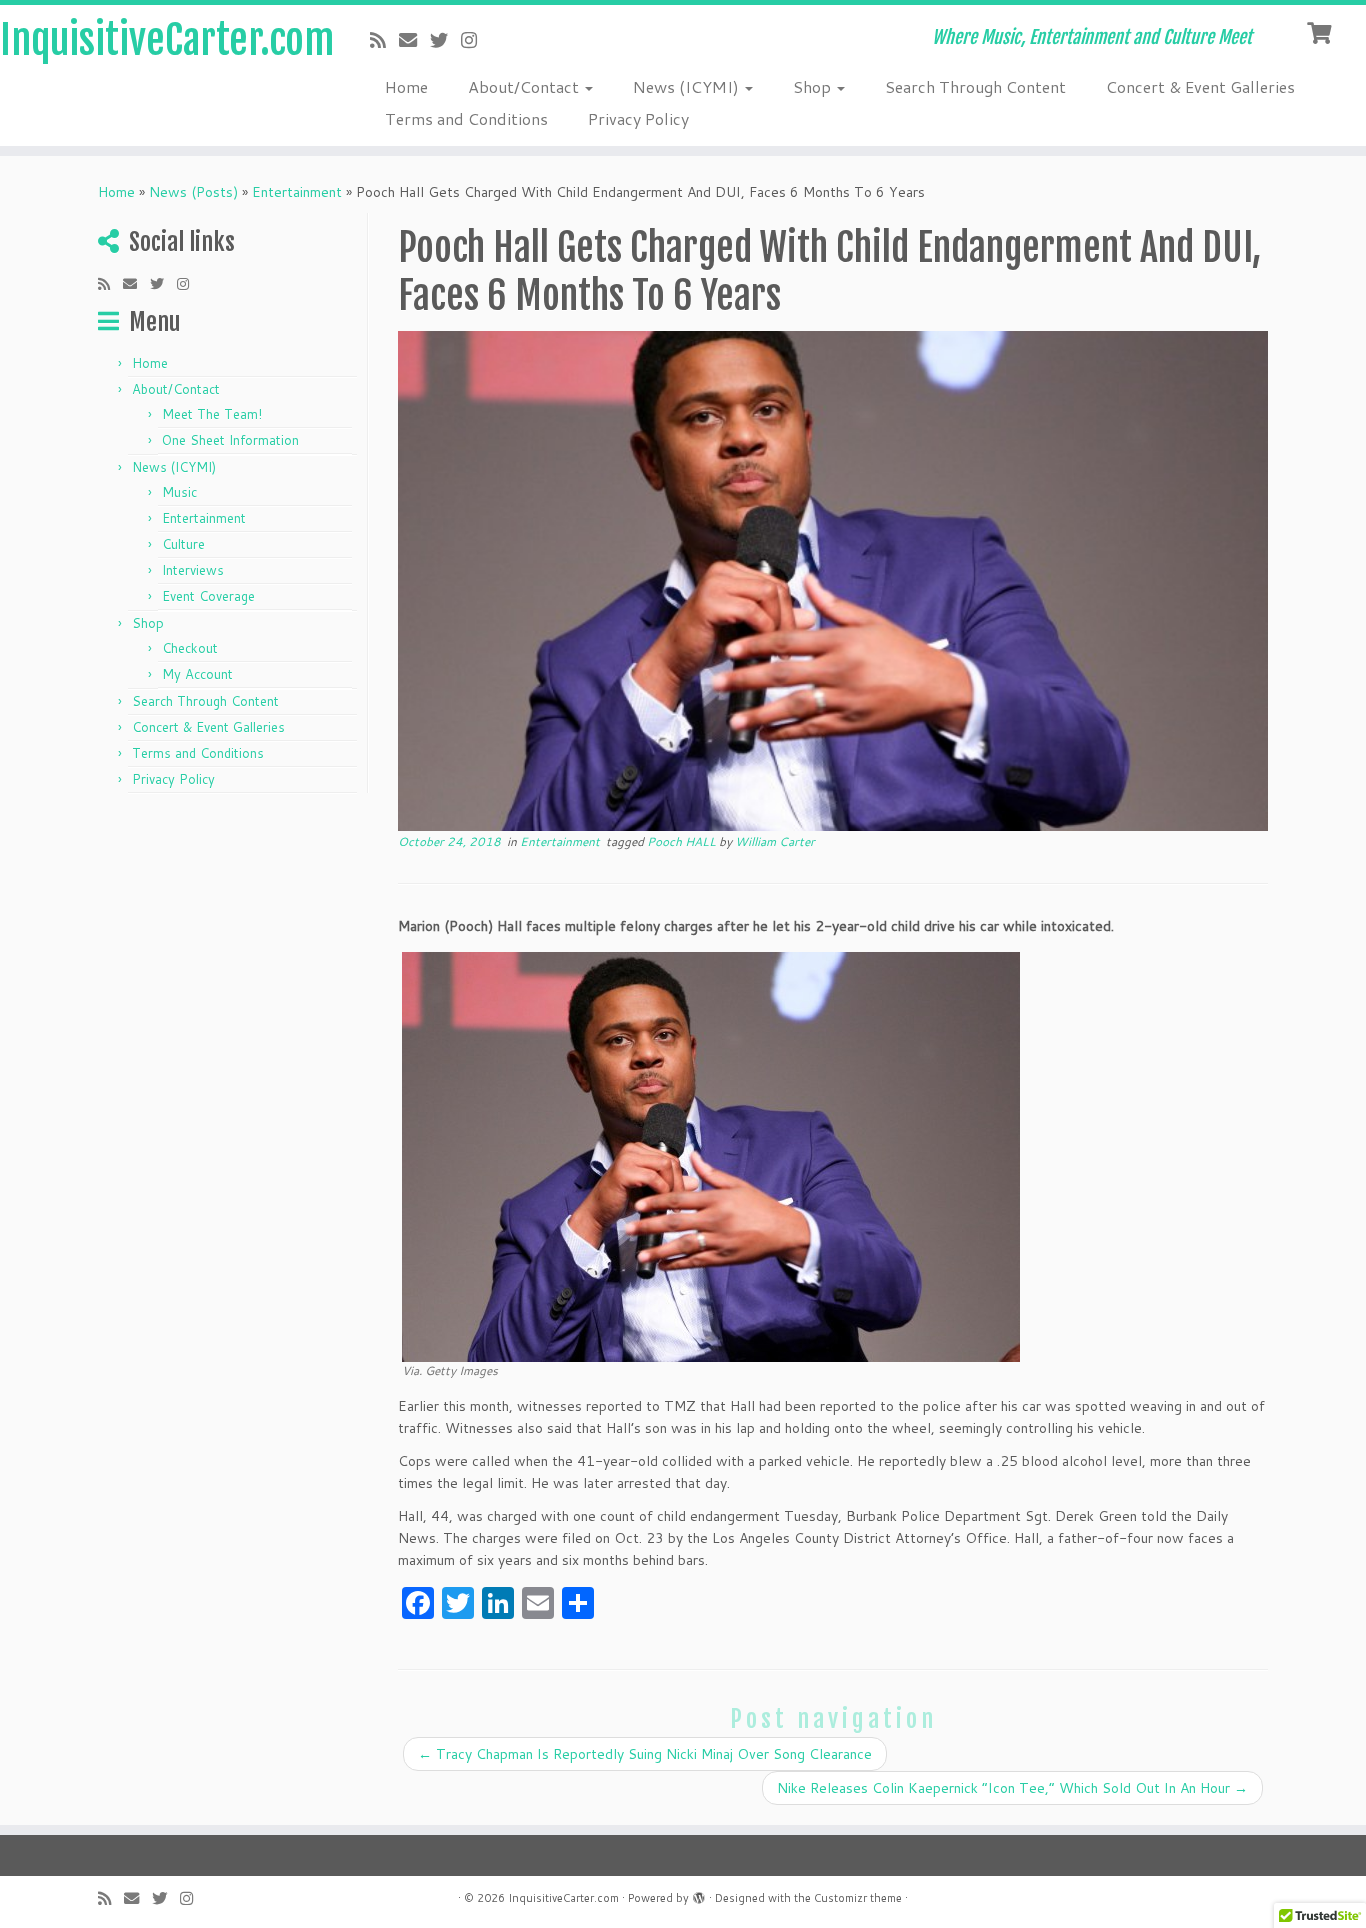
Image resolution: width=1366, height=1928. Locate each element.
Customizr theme (858, 1898)
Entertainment (297, 192)
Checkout (190, 648)
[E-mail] (414, 40)
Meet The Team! (212, 414)
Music (179, 492)
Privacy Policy (638, 118)
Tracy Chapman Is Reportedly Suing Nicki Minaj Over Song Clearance (645, 1754)
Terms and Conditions (466, 118)
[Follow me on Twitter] (445, 40)
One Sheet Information (230, 440)
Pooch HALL (683, 841)
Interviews (193, 570)
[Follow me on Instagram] (475, 40)
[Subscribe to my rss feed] (384, 40)
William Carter (775, 841)
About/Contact (525, 86)
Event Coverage (208, 596)
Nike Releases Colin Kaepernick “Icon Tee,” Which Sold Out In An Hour (1012, 1788)
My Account (197, 674)
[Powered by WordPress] (699, 1894)
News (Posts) (193, 192)
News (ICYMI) (688, 86)
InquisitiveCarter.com (157, 40)
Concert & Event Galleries (1200, 86)
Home (406, 86)
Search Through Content (975, 86)
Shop (814, 86)
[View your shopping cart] (1321, 31)
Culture (183, 544)
